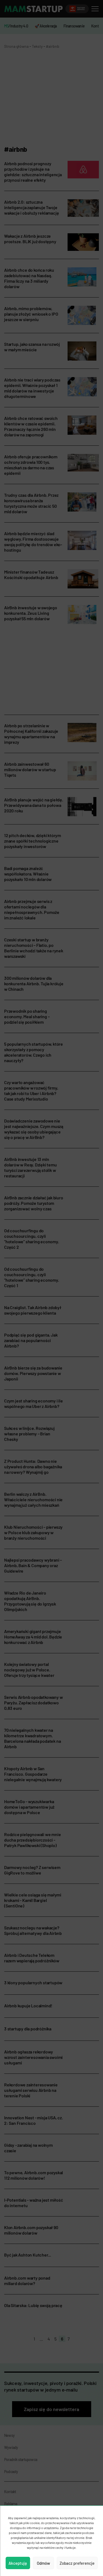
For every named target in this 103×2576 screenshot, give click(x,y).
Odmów (43, 2563)
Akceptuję (18, 2563)
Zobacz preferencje (77, 2563)
